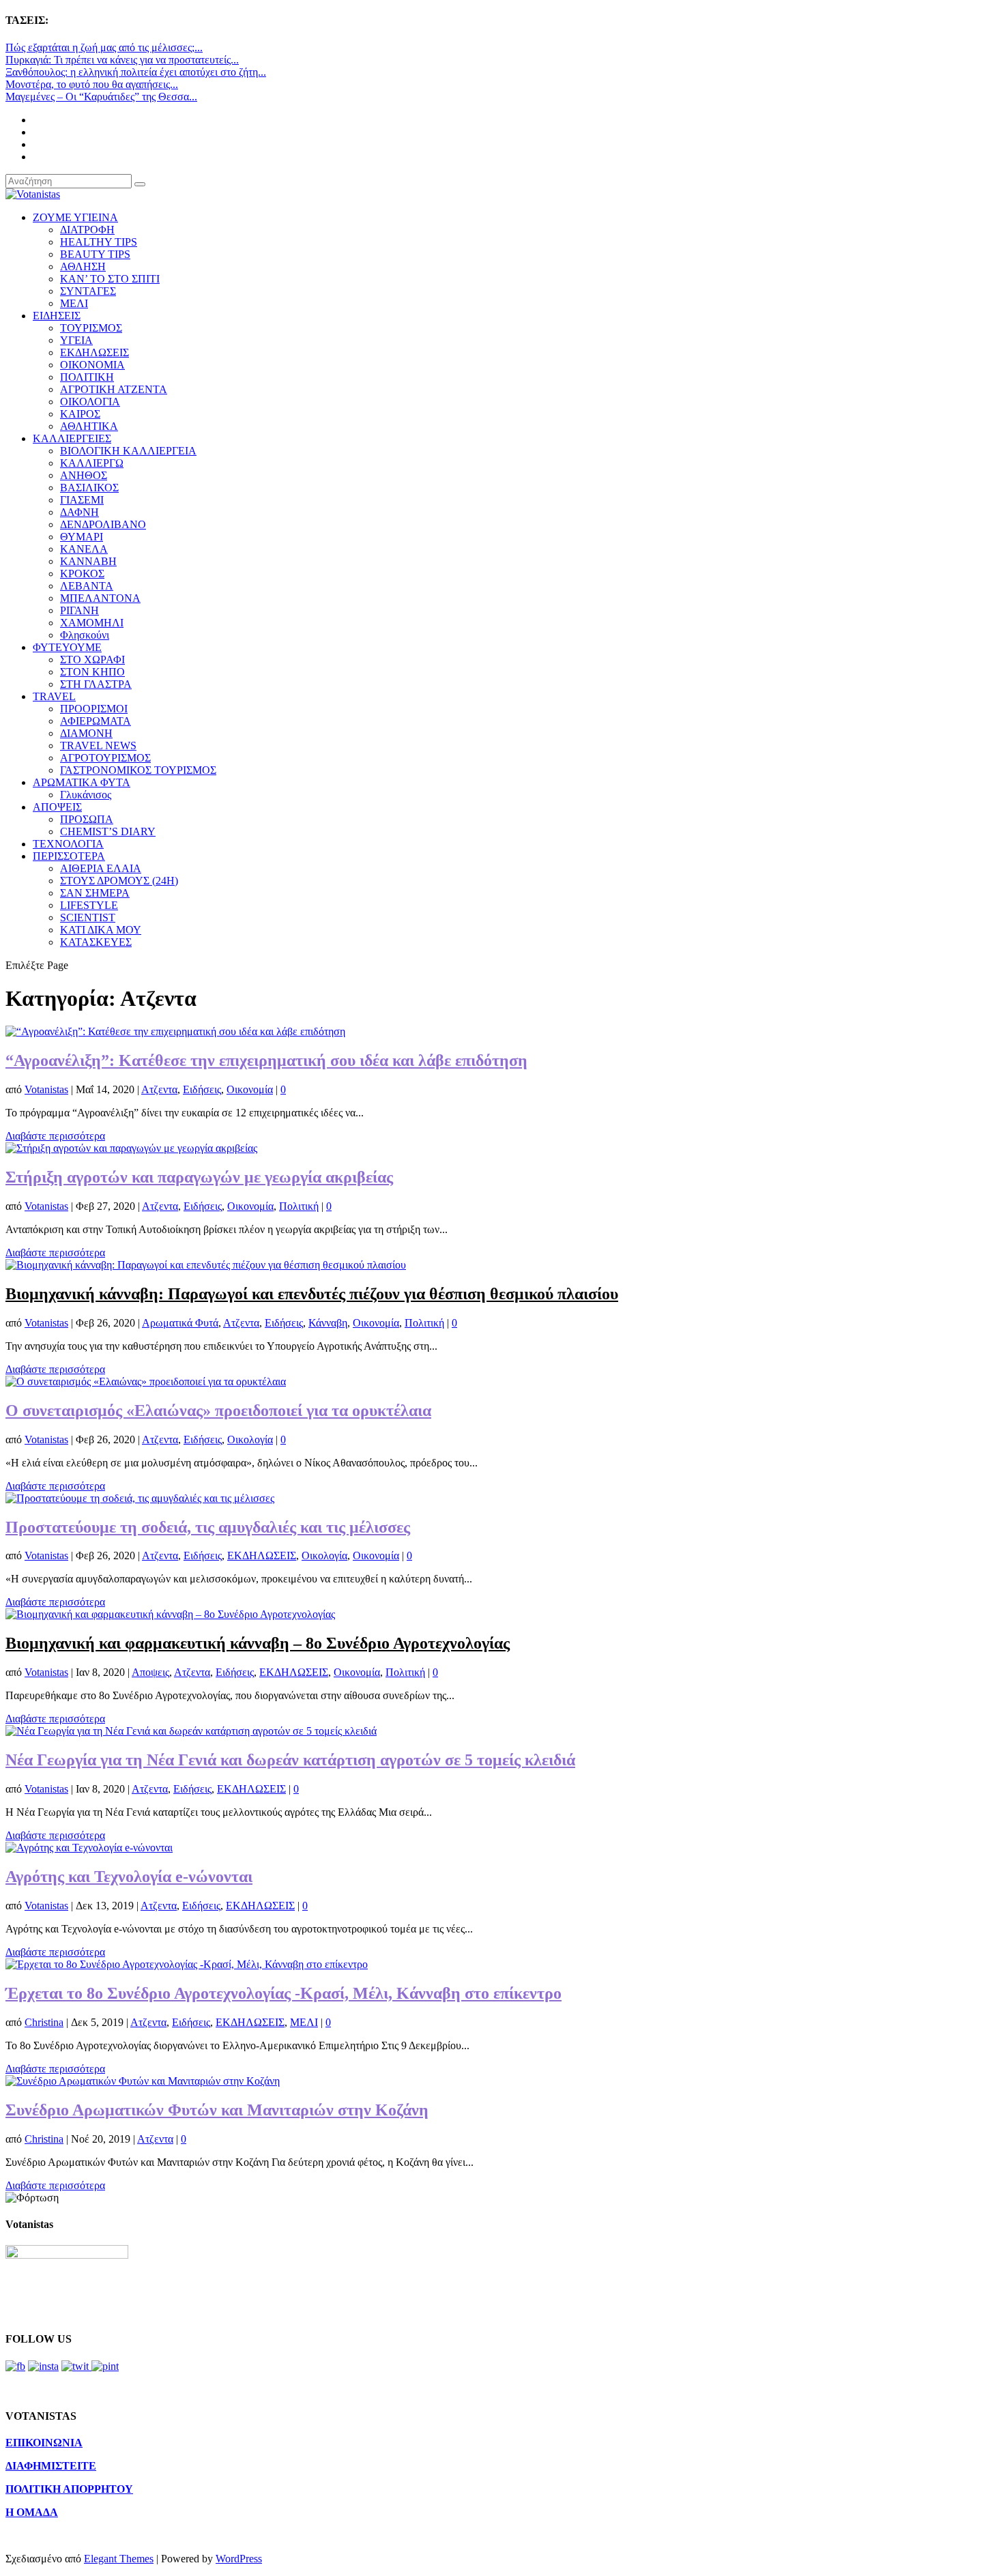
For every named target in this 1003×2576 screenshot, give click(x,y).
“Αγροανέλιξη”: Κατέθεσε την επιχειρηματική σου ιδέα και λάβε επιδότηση (266, 1060)
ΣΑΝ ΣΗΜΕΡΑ (95, 893)
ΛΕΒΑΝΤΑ (87, 586)
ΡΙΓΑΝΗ (79, 610)
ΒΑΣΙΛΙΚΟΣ (89, 488)
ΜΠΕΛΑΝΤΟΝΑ (100, 598)
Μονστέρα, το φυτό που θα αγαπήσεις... (92, 84)
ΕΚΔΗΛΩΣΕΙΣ (95, 352)
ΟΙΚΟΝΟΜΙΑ (92, 365)
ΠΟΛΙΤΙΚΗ (87, 377)
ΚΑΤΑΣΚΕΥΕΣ (96, 942)
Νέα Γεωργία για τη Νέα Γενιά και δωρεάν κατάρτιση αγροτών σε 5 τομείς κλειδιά (290, 1760)
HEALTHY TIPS (99, 242)
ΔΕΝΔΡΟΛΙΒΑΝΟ (103, 524)
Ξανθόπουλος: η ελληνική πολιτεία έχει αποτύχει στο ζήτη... (136, 72)
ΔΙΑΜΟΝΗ (86, 733)
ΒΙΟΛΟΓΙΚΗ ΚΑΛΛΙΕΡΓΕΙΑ (128, 451)
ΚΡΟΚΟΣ (82, 574)
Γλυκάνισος (86, 795)
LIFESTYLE (89, 905)
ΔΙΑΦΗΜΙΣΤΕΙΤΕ (51, 2466)
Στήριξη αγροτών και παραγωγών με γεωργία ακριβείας (199, 1177)
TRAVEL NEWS (98, 746)
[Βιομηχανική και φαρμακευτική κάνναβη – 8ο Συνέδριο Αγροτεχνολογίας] (170, 1614)
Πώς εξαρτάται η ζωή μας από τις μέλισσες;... (104, 47)
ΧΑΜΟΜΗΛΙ (92, 623)
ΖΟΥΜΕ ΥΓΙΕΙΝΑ (75, 217)
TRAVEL (54, 696)
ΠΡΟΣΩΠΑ (87, 819)
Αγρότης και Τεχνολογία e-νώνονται (129, 1877)
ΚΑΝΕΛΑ (84, 549)
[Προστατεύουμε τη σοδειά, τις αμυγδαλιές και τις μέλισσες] (140, 1498)
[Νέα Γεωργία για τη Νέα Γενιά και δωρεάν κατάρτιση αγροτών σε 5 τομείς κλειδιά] (191, 1731)
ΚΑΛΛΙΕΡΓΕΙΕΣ (72, 438)
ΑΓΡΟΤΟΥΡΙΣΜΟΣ (105, 758)
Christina (44, 2022)
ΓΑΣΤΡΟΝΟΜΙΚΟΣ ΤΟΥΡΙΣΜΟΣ (138, 770)
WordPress (239, 2559)
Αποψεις (150, 1672)
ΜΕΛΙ (74, 303)
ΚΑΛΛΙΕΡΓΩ (92, 463)
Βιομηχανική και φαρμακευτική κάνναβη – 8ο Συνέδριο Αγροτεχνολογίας (258, 1643)
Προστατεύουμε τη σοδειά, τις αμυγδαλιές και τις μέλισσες (208, 1527)
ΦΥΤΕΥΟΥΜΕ (67, 647)
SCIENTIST (88, 917)
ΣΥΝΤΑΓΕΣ (88, 291)
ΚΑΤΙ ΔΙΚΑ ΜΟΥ (101, 930)
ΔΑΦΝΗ (79, 512)
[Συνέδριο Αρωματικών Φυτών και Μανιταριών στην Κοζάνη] (143, 2081)
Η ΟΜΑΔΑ (32, 2512)
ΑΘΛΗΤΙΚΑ (89, 426)
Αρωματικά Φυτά (180, 1323)
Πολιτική (299, 1206)
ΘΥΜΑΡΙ (82, 537)
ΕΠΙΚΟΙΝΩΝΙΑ (44, 2443)
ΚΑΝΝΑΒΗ (88, 561)
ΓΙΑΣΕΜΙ (82, 500)
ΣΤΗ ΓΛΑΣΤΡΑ (96, 684)
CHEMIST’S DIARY (108, 831)
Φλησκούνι (85, 635)
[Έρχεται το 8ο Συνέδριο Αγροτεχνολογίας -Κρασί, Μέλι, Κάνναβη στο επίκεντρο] (187, 1964)
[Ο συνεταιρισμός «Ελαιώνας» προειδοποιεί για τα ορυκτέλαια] (146, 1381)
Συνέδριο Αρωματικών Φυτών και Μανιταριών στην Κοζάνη (217, 2110)
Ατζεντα (159, 1089)
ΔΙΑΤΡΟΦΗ (87, 230)
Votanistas (46, 1089)
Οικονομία (250, 1089)
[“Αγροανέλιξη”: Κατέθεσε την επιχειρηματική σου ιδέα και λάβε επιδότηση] (175, 1031)
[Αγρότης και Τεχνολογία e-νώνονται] (89, 1848)
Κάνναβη (328, 1323)
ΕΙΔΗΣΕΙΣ (57, 316)
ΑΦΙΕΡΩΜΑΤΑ (96, 721)
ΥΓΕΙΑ (76, 340)
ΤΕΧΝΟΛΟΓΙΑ (68, 844)
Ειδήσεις (202, 1089)
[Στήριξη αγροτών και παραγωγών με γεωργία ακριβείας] (131, 1148)
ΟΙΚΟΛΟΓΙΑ (90, 402)
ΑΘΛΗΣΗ (83, 266)
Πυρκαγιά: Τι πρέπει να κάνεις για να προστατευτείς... (122, 60)
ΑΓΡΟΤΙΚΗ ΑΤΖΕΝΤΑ (114, 389)
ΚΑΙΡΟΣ (80, 414)
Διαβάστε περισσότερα (55, 1136)
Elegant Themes (119, 2559)
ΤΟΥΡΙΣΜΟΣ (91, 328)
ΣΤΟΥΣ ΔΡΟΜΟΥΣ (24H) (119, 881)
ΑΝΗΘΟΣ (84, 475)
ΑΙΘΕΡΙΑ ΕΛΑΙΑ (101, 868)
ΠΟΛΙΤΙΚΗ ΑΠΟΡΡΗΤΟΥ (69, 2489)
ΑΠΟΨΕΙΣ (57, 807)
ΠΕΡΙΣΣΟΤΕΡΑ (69, 856)
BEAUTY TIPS (95, 254)
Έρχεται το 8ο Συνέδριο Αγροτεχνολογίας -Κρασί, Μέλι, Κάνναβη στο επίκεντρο (284, 1993)
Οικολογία (250, 1439)
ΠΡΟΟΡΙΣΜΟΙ (94, 709)
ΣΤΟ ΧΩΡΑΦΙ (92, 660)
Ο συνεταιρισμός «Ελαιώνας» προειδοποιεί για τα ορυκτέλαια (218, 1410)
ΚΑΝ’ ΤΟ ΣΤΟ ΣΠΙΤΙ (110, 279)
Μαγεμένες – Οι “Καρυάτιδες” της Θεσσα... (101, 97)
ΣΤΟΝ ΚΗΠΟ (92, 672)
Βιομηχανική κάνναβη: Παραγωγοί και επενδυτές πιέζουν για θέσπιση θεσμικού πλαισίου (312, 1294)
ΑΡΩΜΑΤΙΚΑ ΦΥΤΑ (82, 782)
